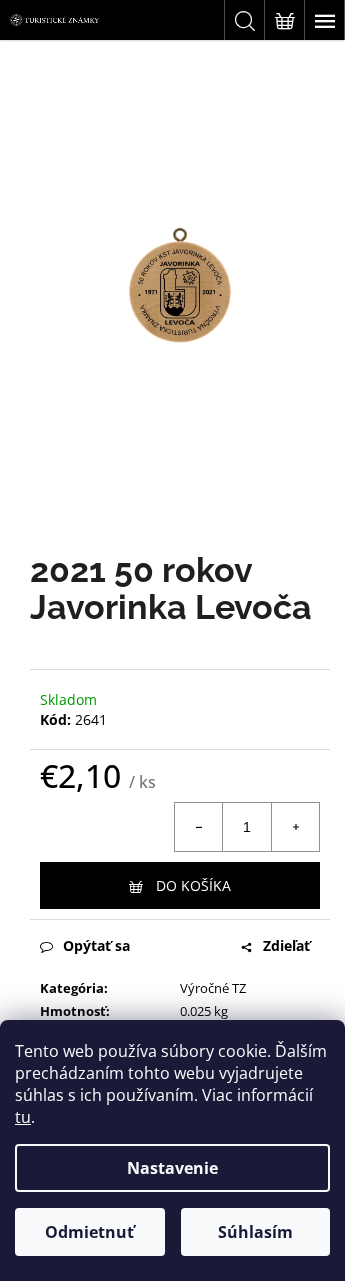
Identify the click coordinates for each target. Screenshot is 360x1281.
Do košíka (193, 885)
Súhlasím (255, 1232)
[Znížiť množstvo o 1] (199, 827)
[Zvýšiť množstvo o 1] (295, 827)
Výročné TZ (213, 988)
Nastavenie (172, 1168)
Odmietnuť (89, 1232)
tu (23, 1117)
